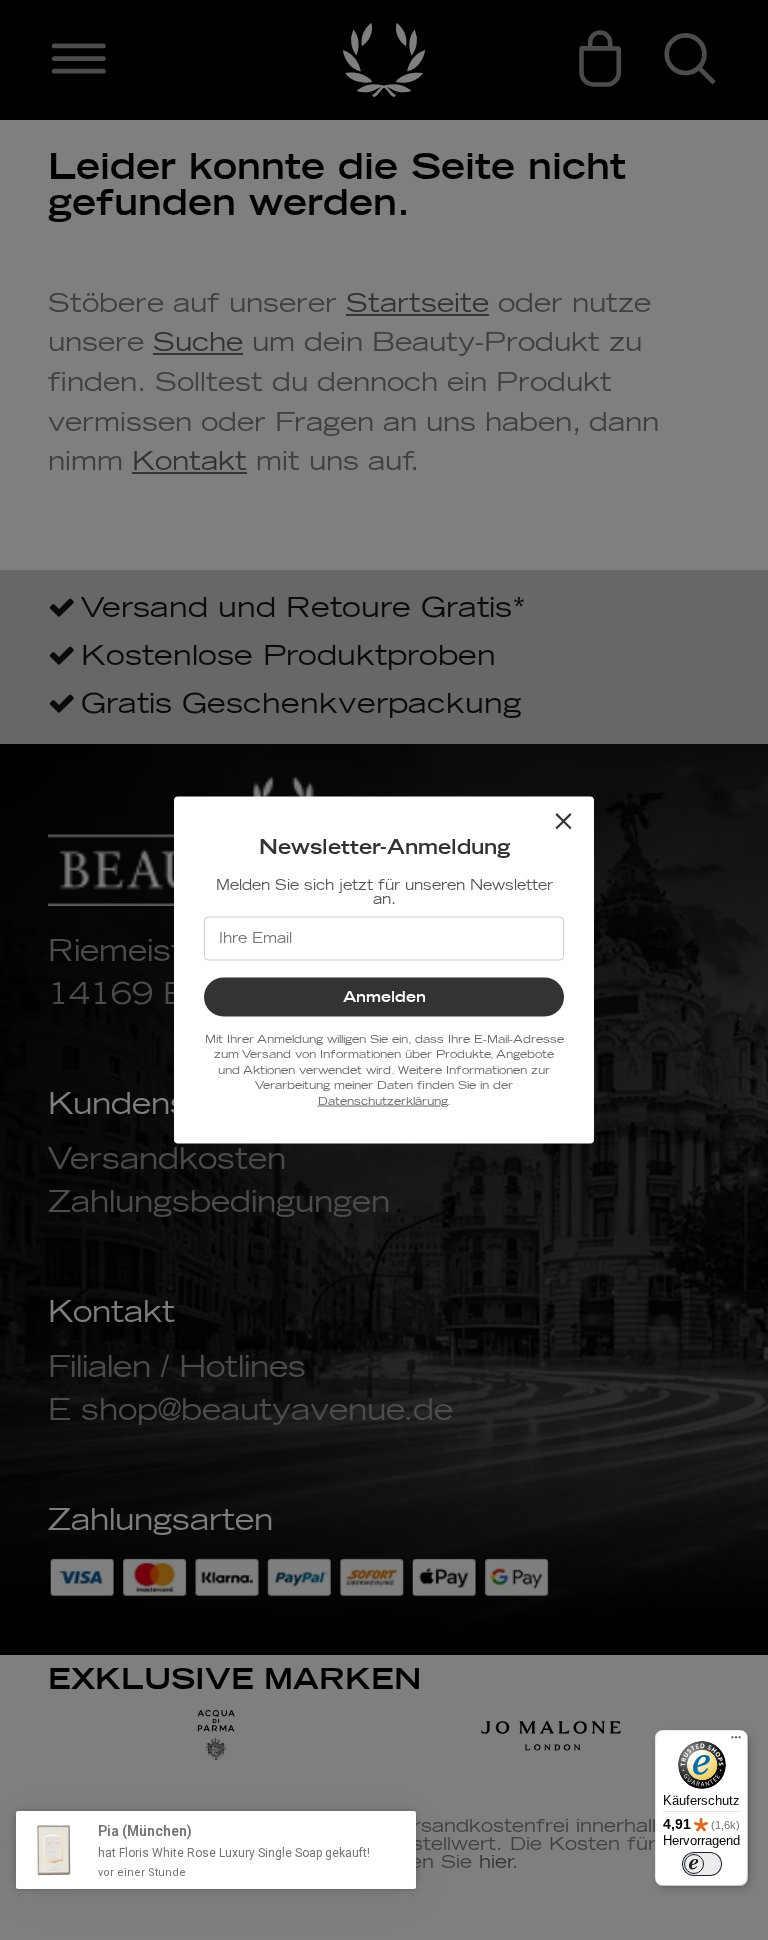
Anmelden (384, 997)
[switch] (702, 1864)
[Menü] (736, 1742)
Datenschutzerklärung (382, 1100)
